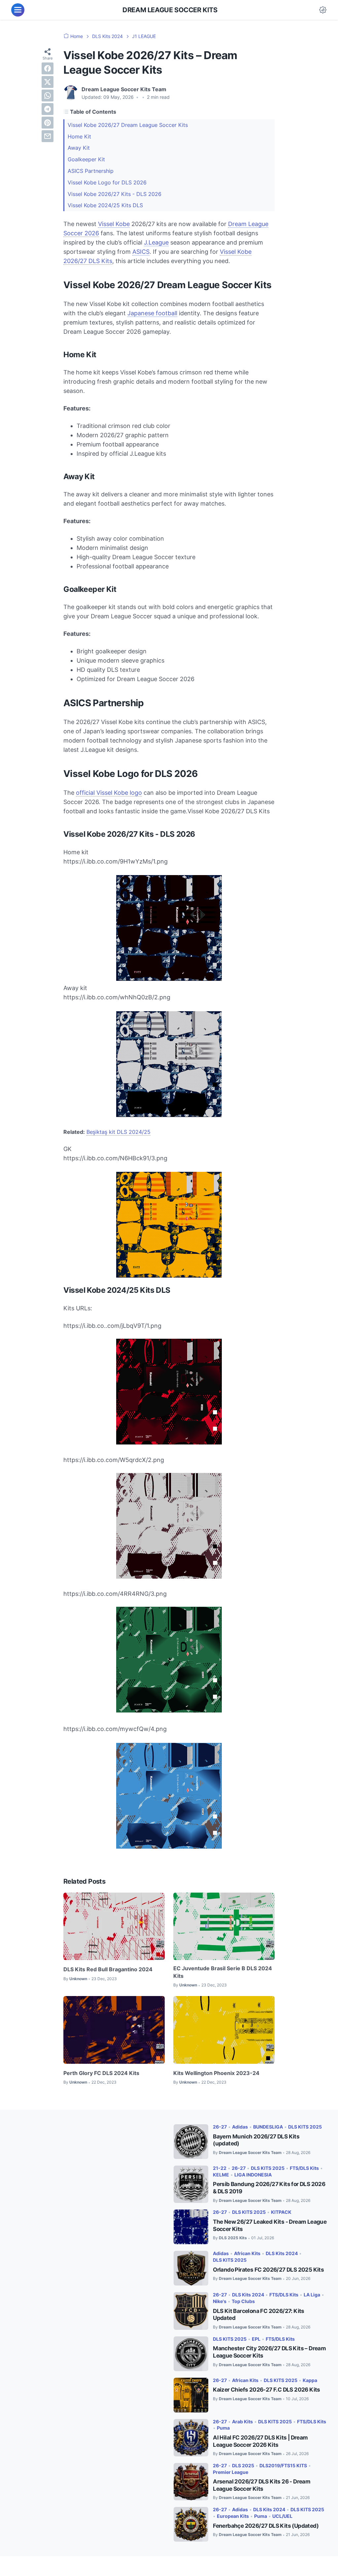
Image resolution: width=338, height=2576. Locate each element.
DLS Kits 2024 (282, 2253)
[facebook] (48, 68)
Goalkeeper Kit (86, 159)
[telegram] (48, 109)
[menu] (18, 10)
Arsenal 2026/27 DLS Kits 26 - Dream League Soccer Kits (262, 2485)
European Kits (233, 2516)
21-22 (220, 2168)
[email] (48, 136)
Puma (223, 2428)
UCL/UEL (282, 2516)
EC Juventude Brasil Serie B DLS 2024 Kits (223, 1972)
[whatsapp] (48, 96)
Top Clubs (243, 2301)
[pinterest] (48, 123)
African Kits (247, 2253)
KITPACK (281, 2212)
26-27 (220, 2127)
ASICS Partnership (91, 171)
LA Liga (312, 2295)
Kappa (310, 2380)
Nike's (220, 2301)
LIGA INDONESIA (253, 2175)
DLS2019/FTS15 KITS (283, 2465)
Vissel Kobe (114, 224)
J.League (156, 242)
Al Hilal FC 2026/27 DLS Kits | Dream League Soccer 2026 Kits (260, 2441)
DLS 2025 (243, 2465)
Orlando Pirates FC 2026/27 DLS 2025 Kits (268, 2270)
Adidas (240, 2127)
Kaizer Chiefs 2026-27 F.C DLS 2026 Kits (267, 2390)
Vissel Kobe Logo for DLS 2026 (107, 182)
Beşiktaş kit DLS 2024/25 (118, 1132)
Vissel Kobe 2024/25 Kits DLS (105, 205)
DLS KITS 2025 (305, 2127)
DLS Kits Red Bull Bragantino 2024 (108, 1969)
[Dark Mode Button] (323, 10)
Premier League (231, 2472)
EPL (256, 2339)
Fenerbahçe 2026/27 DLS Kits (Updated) (266, 2526)
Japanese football (152, 313)
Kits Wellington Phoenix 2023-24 (216, 2073)
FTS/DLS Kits (304, 2168)
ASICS (141, 252)
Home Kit (79, 136)
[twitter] (48, 82)
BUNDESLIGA (268, 2127)
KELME (221, 2175)
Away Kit (79, 148)
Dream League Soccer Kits (170, 10)
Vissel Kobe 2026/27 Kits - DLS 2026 (115, 194)
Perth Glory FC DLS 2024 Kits (101, 2073)
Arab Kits (242, 2422)
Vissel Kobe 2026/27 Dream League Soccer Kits (128, 125)
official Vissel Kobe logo (109, 793)
